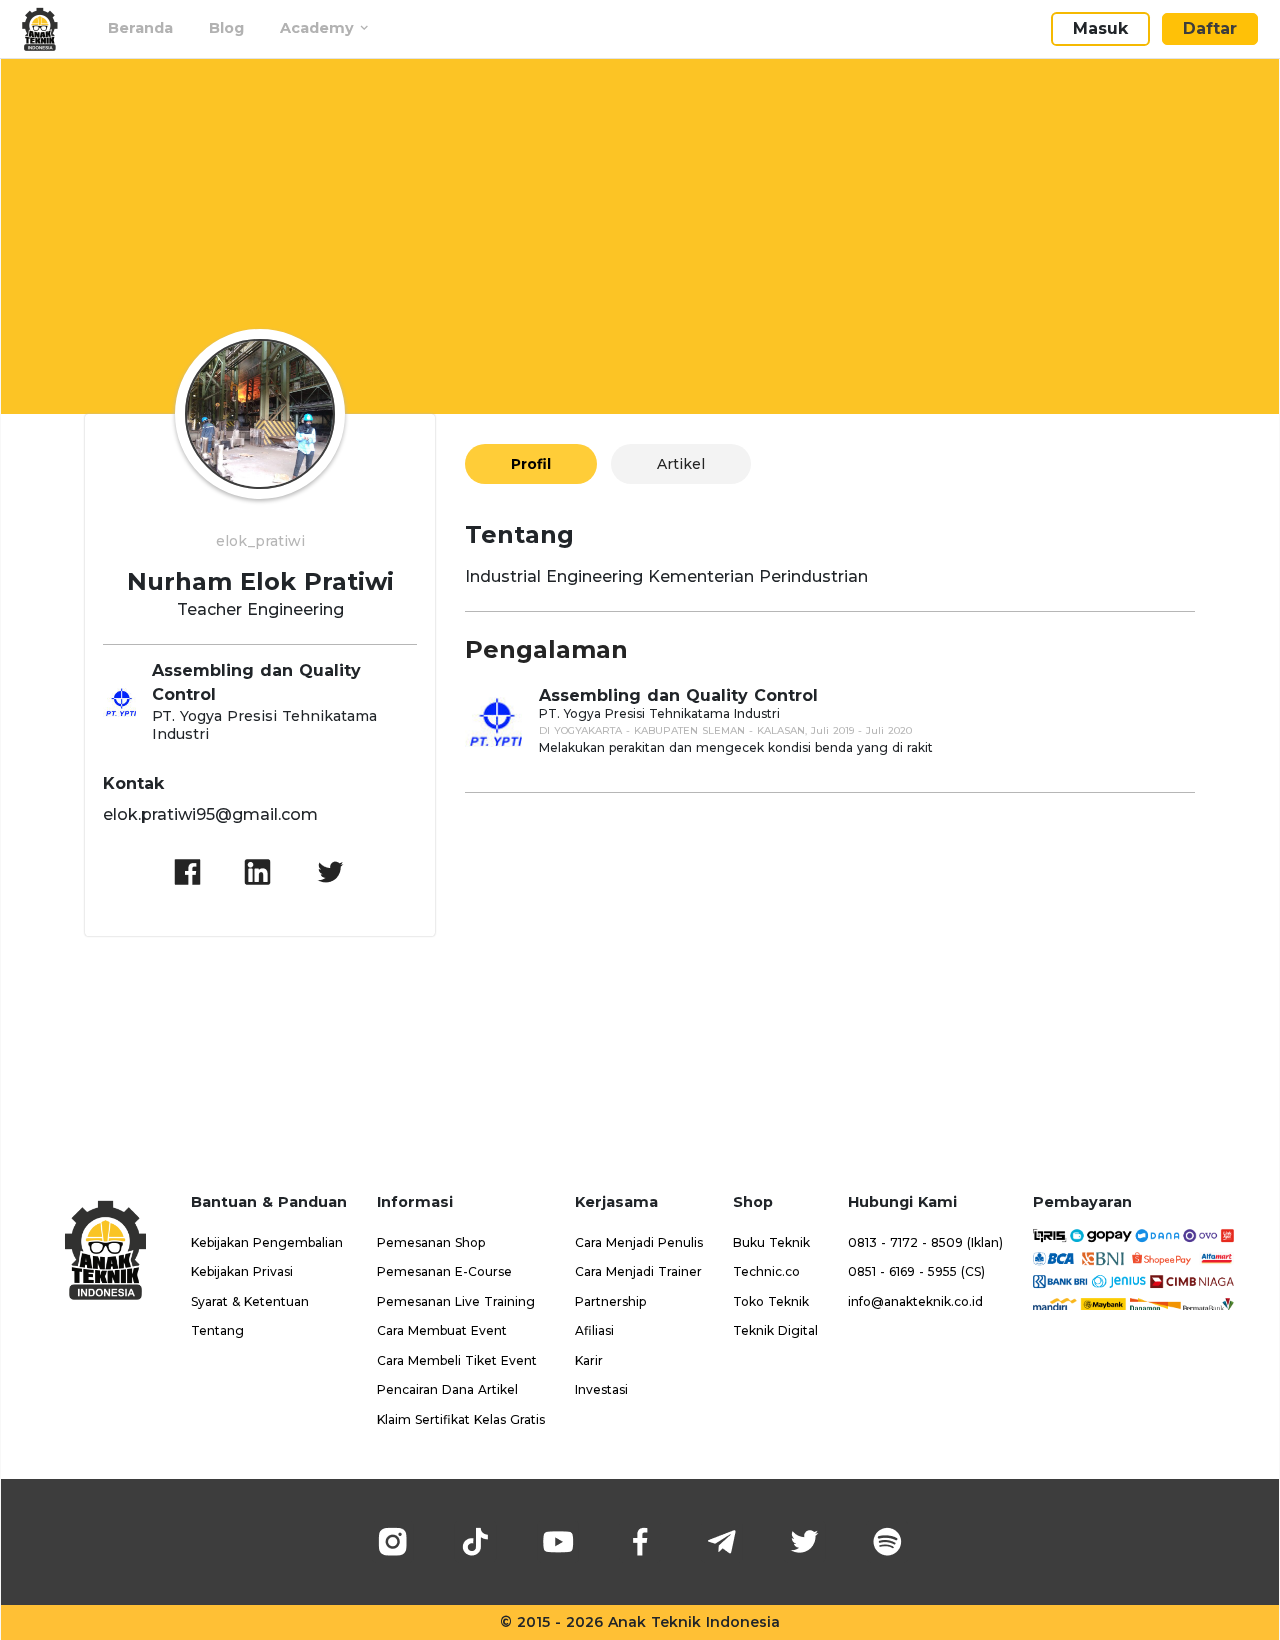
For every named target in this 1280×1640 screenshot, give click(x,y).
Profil (531, 464)
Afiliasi (594, 1330)
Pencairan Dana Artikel (447, 1389)
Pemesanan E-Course (444, 1271)
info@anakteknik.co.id (915, 1301)
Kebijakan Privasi (242, 1271)
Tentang (217, 1330)
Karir (589, 1360)
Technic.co (766, 1271)
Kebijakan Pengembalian (267, 1242)
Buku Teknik (771, 1242)
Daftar (1210, 28)
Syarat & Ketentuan (250, 1301)
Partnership (610, 1301)
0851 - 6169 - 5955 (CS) (916, 1271)
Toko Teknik (771, 1301)
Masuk (1100, 28)
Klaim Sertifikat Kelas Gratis (461, 1419)
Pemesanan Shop (431, 1242)
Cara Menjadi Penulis (639, 1242)
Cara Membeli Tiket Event (457, 1360)
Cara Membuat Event (442, 1330)
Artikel (681, 464)
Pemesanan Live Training (456, 1301)
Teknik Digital (775, 1330)
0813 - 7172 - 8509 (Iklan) (925, 1242)
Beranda (140, 28)
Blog (226, 28)
